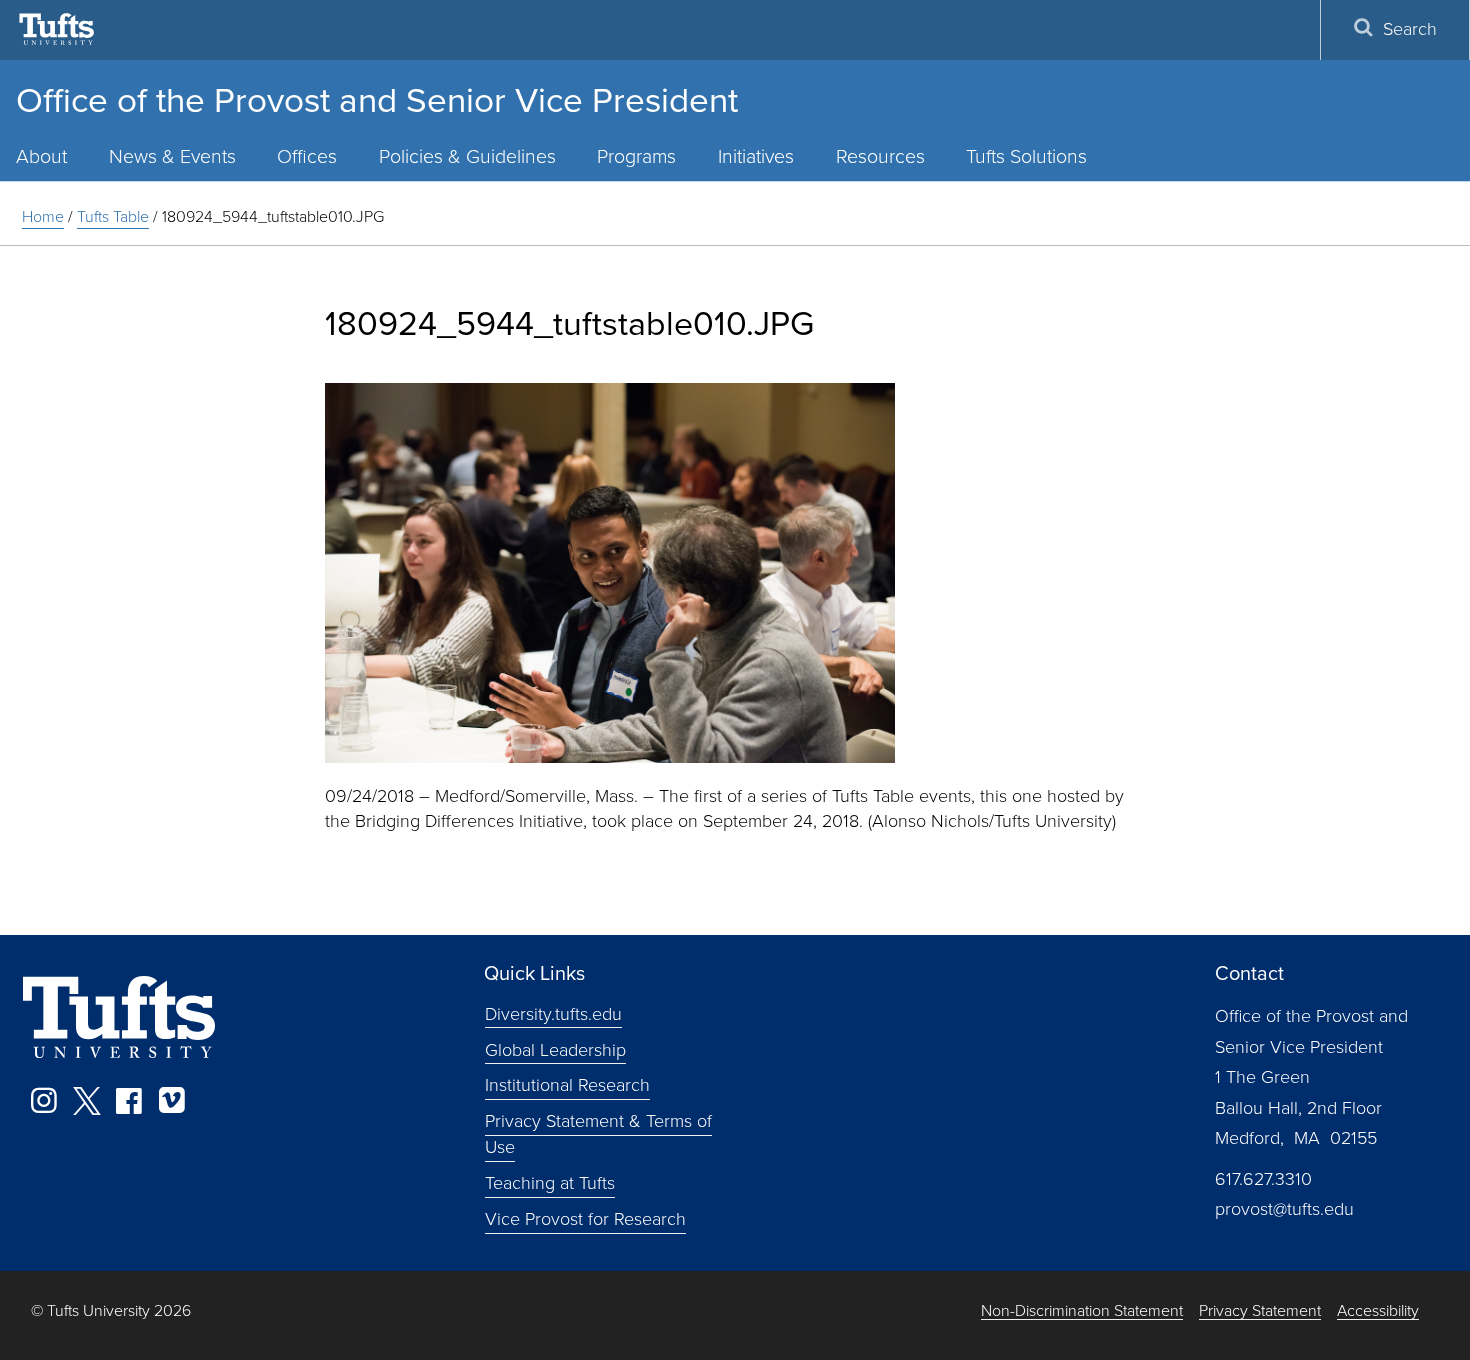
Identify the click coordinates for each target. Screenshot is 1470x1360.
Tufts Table (113, 216)
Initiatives (756, 156)
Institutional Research (567, 1085)
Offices (307, 156)
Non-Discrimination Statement (1082, 1311)
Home (43, 216)
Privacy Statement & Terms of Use (598, 1134)
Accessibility (1378, 1311)
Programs (636, 156)
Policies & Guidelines (467, 156)
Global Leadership (555, 1049)
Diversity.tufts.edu (553, 1013)
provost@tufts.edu (1284, 1209)
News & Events (172, 156)
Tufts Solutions (1026, 156)
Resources (880, 156)
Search (1410, 29)
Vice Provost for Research (585, 1219)
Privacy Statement (1260, 1311)
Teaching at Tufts (550, 1183)
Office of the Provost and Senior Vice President (377, 100)
